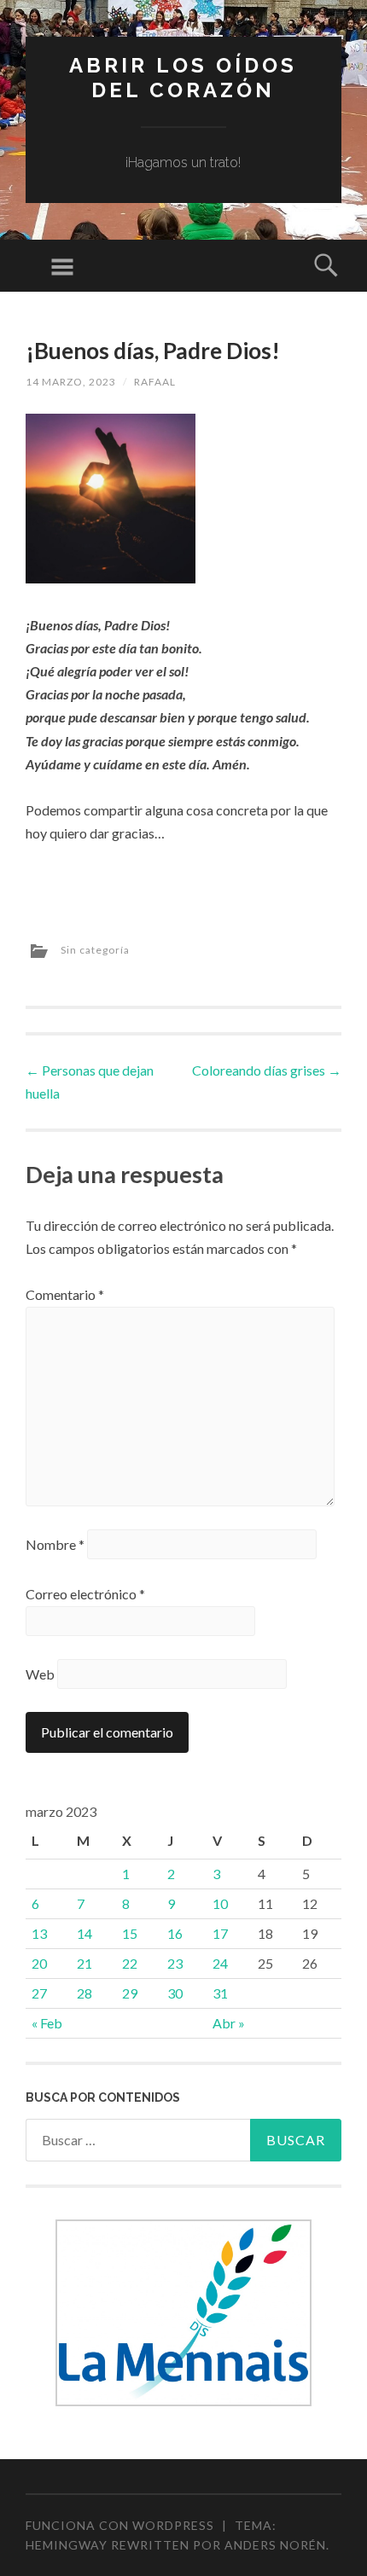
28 (84, 1993)
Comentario (65, 1294)
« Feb (47, 2023)
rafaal (155, 382)
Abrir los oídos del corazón (183, 78)
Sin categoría (95, 950)
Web (40, 1674)
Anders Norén (275, 2545)
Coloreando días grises (267, 1070)
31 (220, 1993)
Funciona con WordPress (120, 2525)
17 (220, 1933)
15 (130, 1933)
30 (175, 1993)
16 (175, 1933)
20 (39, 1963)
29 (130, 1993)
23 (175, 1963)
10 (220, 1903)
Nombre (55, 1544)
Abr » (229, 2023)
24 (220, 1963)
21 (84, 1963)
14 (84, 1933)
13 (39, 1933)
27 (39, 1993)
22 (130, 1963)
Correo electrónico (85, 1594)
